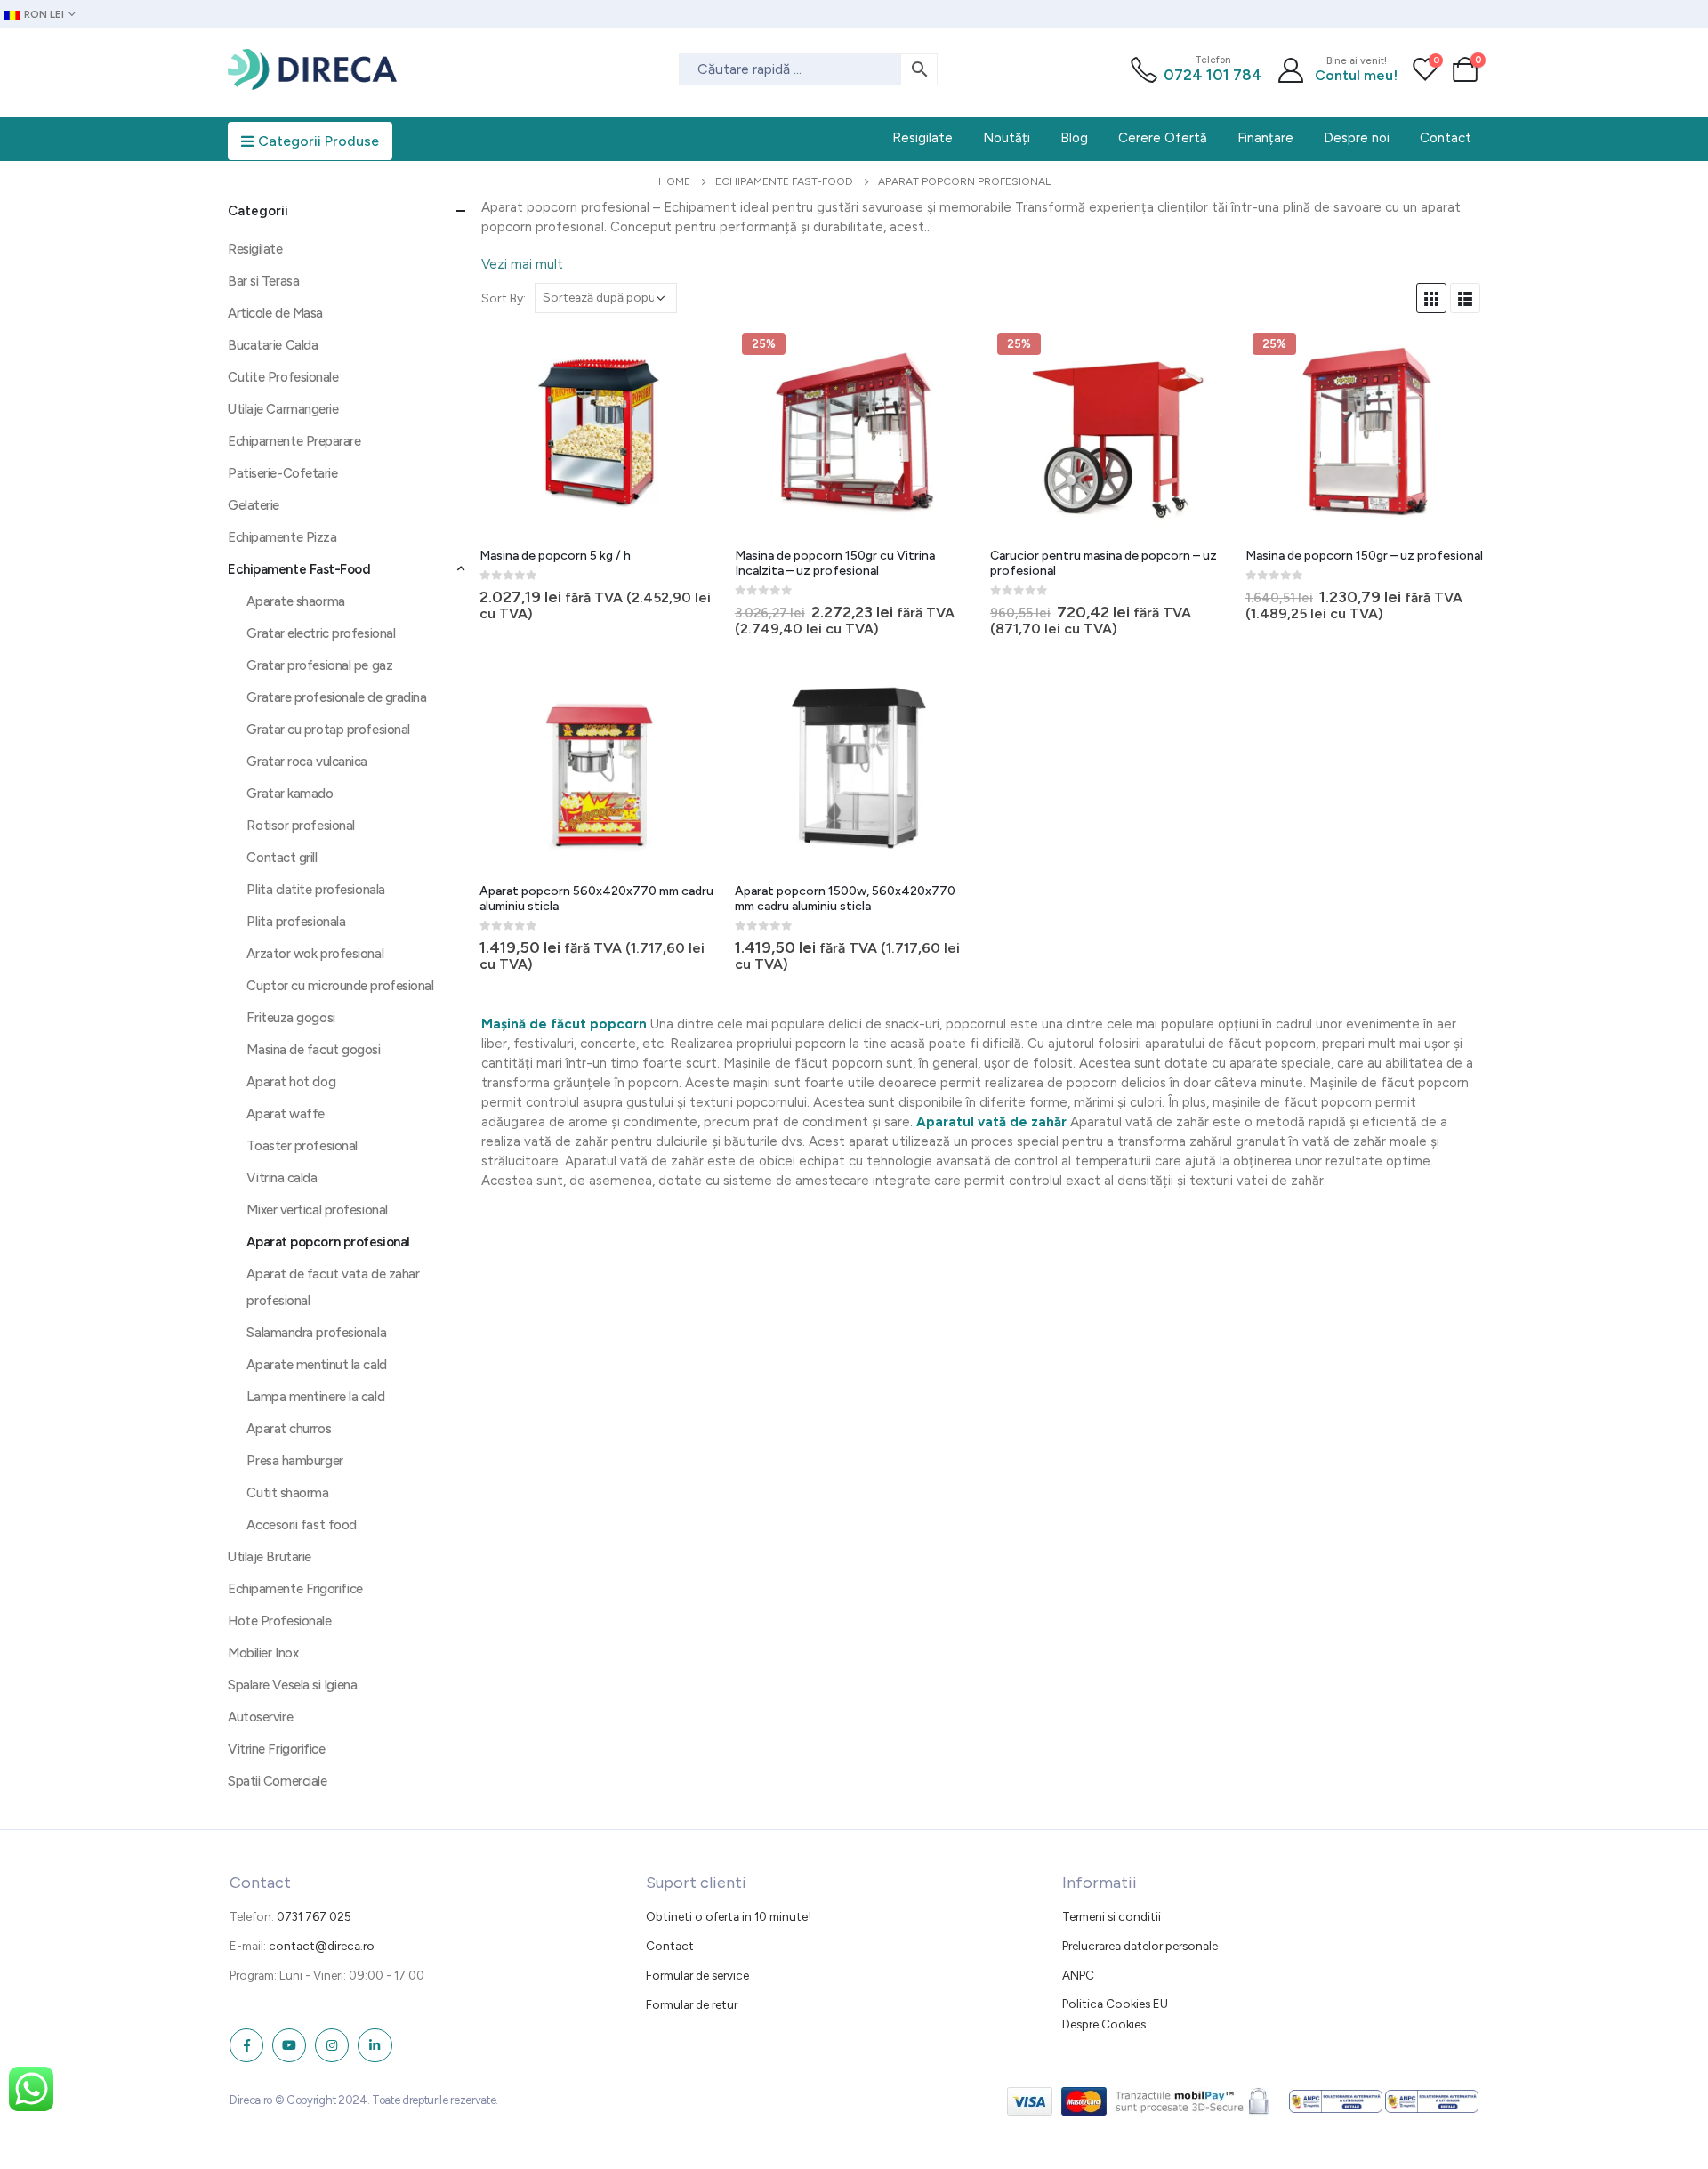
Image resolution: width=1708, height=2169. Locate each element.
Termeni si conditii (1112, 1916)
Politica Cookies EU (1115, 2004)
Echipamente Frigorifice (295, 1589)
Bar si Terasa (263, 281)
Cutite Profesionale (283, 377)
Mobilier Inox (263, 1653)
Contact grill (282, 858)
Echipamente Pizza (282, 537)
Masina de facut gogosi (313, 1050)
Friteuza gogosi (290, 1018)
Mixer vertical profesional (317, 1210)
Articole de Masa (275, 313)
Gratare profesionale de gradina (336, 697)
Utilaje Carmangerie (283, 409)
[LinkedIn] (375, 2045)
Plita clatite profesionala (315, 890)
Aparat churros (289, 1429)
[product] (600, 433)
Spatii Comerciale (277, 1781)
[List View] (1465, 298)
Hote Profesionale (279, 1621)
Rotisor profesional (300, 826)
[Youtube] (289, 2045)
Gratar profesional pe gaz (319, 665)
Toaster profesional (302, 1146)
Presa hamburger (294, 1461)
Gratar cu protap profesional (328, 730)
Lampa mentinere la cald (315, 1397)
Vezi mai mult (522, 264)
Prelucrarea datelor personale (1140, 1946)
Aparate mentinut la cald (316, 1365)
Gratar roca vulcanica (307, 762)
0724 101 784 (1213, 75)
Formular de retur (692, 2004)
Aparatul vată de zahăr (991, 1122)
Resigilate (255, 249)
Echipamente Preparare (294, 441)
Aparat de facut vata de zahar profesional (333, 1287)
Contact (670, 1946)
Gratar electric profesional (321, 633)
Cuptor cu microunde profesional (340, 986)
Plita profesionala (296, 922)
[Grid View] (1431, 298)
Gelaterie (254, 505)
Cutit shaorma (287, 1493)
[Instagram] (332, 2045)
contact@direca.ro (322, 1946)
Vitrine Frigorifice (276, 1749)
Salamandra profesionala (316, 1333)
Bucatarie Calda (273, 345)
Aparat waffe (286, 1114)
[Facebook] (246, 2045)
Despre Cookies (1104, 2024)
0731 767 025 (314, 1916)
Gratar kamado (290, 794)
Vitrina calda (282, 1178)
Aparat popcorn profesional (328, 1242)
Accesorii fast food (301, 1525)
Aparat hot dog (291, 1082)
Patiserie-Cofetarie (282, 473)
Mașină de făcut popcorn (564, 1024)
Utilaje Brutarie (270, 1557)
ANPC (1078, 1975)
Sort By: (504, 298)
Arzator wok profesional (315, 954)
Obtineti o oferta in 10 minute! (729, 1916)
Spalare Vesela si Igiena (292, 1685)
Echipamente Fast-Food (299, 569)
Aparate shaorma (295, 601)
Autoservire (260, 1717)
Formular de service (697, 1975)
